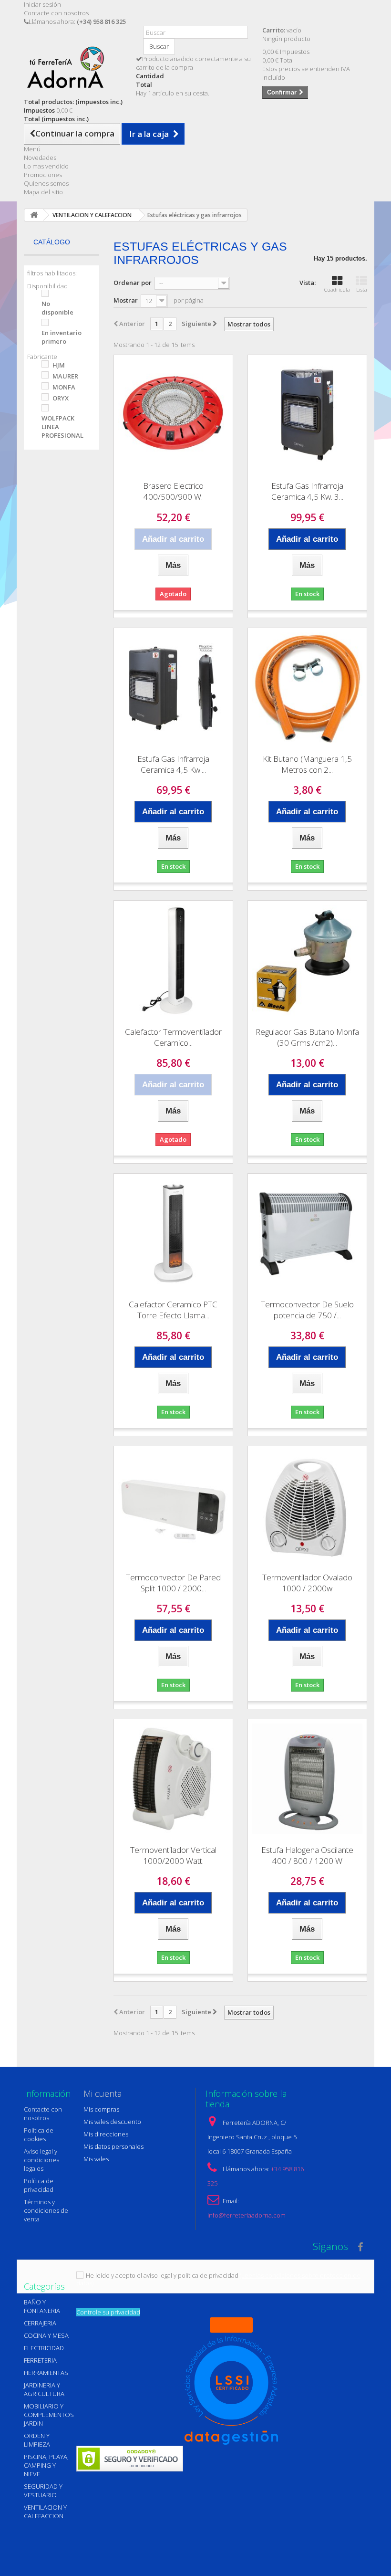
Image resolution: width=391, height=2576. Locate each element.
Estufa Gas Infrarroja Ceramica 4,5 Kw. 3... (307, 491)
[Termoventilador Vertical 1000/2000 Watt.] (173, 1779)
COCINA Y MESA (46, 2335)
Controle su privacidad (108, 2312)
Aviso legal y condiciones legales (41, 2160)
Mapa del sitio (43, 192)
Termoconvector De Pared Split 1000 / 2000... (173, 1583)
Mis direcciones (106, 2134)
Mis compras (101, 2109)
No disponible (57, 308)
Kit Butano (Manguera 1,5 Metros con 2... (307, 764)
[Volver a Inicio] (34, 215)
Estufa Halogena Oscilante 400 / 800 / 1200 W (307, 1855)
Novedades (40, 158)
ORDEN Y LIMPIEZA (37, 2440)
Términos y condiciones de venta (46, 2210)
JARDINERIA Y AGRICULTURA (44, 2389)
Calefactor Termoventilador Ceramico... (173, 1037)
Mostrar (126, 300)
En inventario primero (62, 337)
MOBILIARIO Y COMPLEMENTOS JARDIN (49, 2415)
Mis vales (96, 2159)
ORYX (61, 398)
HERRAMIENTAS (46, 2373)
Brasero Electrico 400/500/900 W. (173, 491)
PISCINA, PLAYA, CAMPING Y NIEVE (46, 2465)
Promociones (43, 175)
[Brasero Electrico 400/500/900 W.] (173, 415)
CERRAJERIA (40, 2323)
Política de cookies (39, 2134)
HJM (59, 365)
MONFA (64, 387)
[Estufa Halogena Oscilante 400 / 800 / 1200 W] (307, 1779)
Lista (362, 289)
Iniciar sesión (42, 4)
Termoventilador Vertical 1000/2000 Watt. (173, 1855)
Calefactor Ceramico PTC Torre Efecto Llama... (173, 1310)
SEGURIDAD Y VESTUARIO (43, 2491)
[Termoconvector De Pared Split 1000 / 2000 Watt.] (173, 1506)
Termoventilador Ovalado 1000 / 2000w (307, 1583)
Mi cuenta (103, 2093)
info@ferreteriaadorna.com (247, 2215)
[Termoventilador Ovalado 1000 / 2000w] (307, 1506)
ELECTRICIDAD (44, 2348)
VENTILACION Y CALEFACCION (45, 2512)
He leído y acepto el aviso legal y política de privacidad (162, 2275)
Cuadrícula (337, 289)
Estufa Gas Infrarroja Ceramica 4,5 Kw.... (173, 764)
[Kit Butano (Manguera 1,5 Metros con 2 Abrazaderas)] (307, 688)
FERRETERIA (40, 2360)
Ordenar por (133, 283)
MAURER (65, 376)
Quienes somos (46, 183)
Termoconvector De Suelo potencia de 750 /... (307, 1310)
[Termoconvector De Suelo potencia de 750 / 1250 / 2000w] (307, 1233)
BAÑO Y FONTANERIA (42, 2306)
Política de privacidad (39, 2185)
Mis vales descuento (112, 2122)
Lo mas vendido (46, 166)
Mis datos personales (113, 2146)
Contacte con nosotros (56, 13)
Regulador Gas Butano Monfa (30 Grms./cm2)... (307, 1037)
